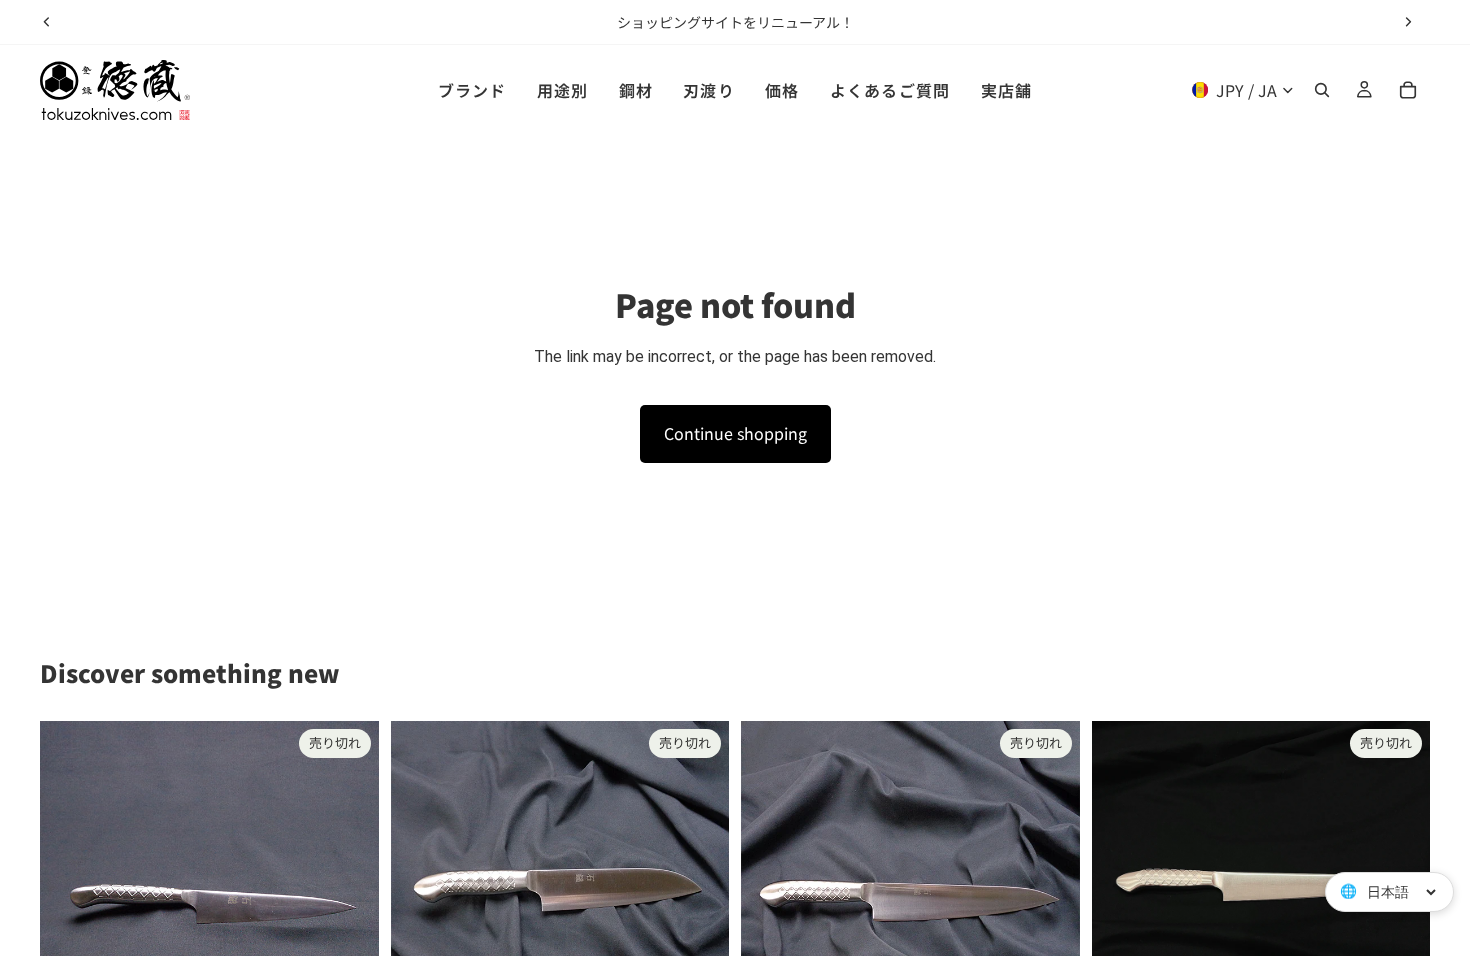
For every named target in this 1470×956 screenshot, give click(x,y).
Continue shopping (735, 433)
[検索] (1322, 90)
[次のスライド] (1408, 22)
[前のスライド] (47, 22)
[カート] (1408, 90)
